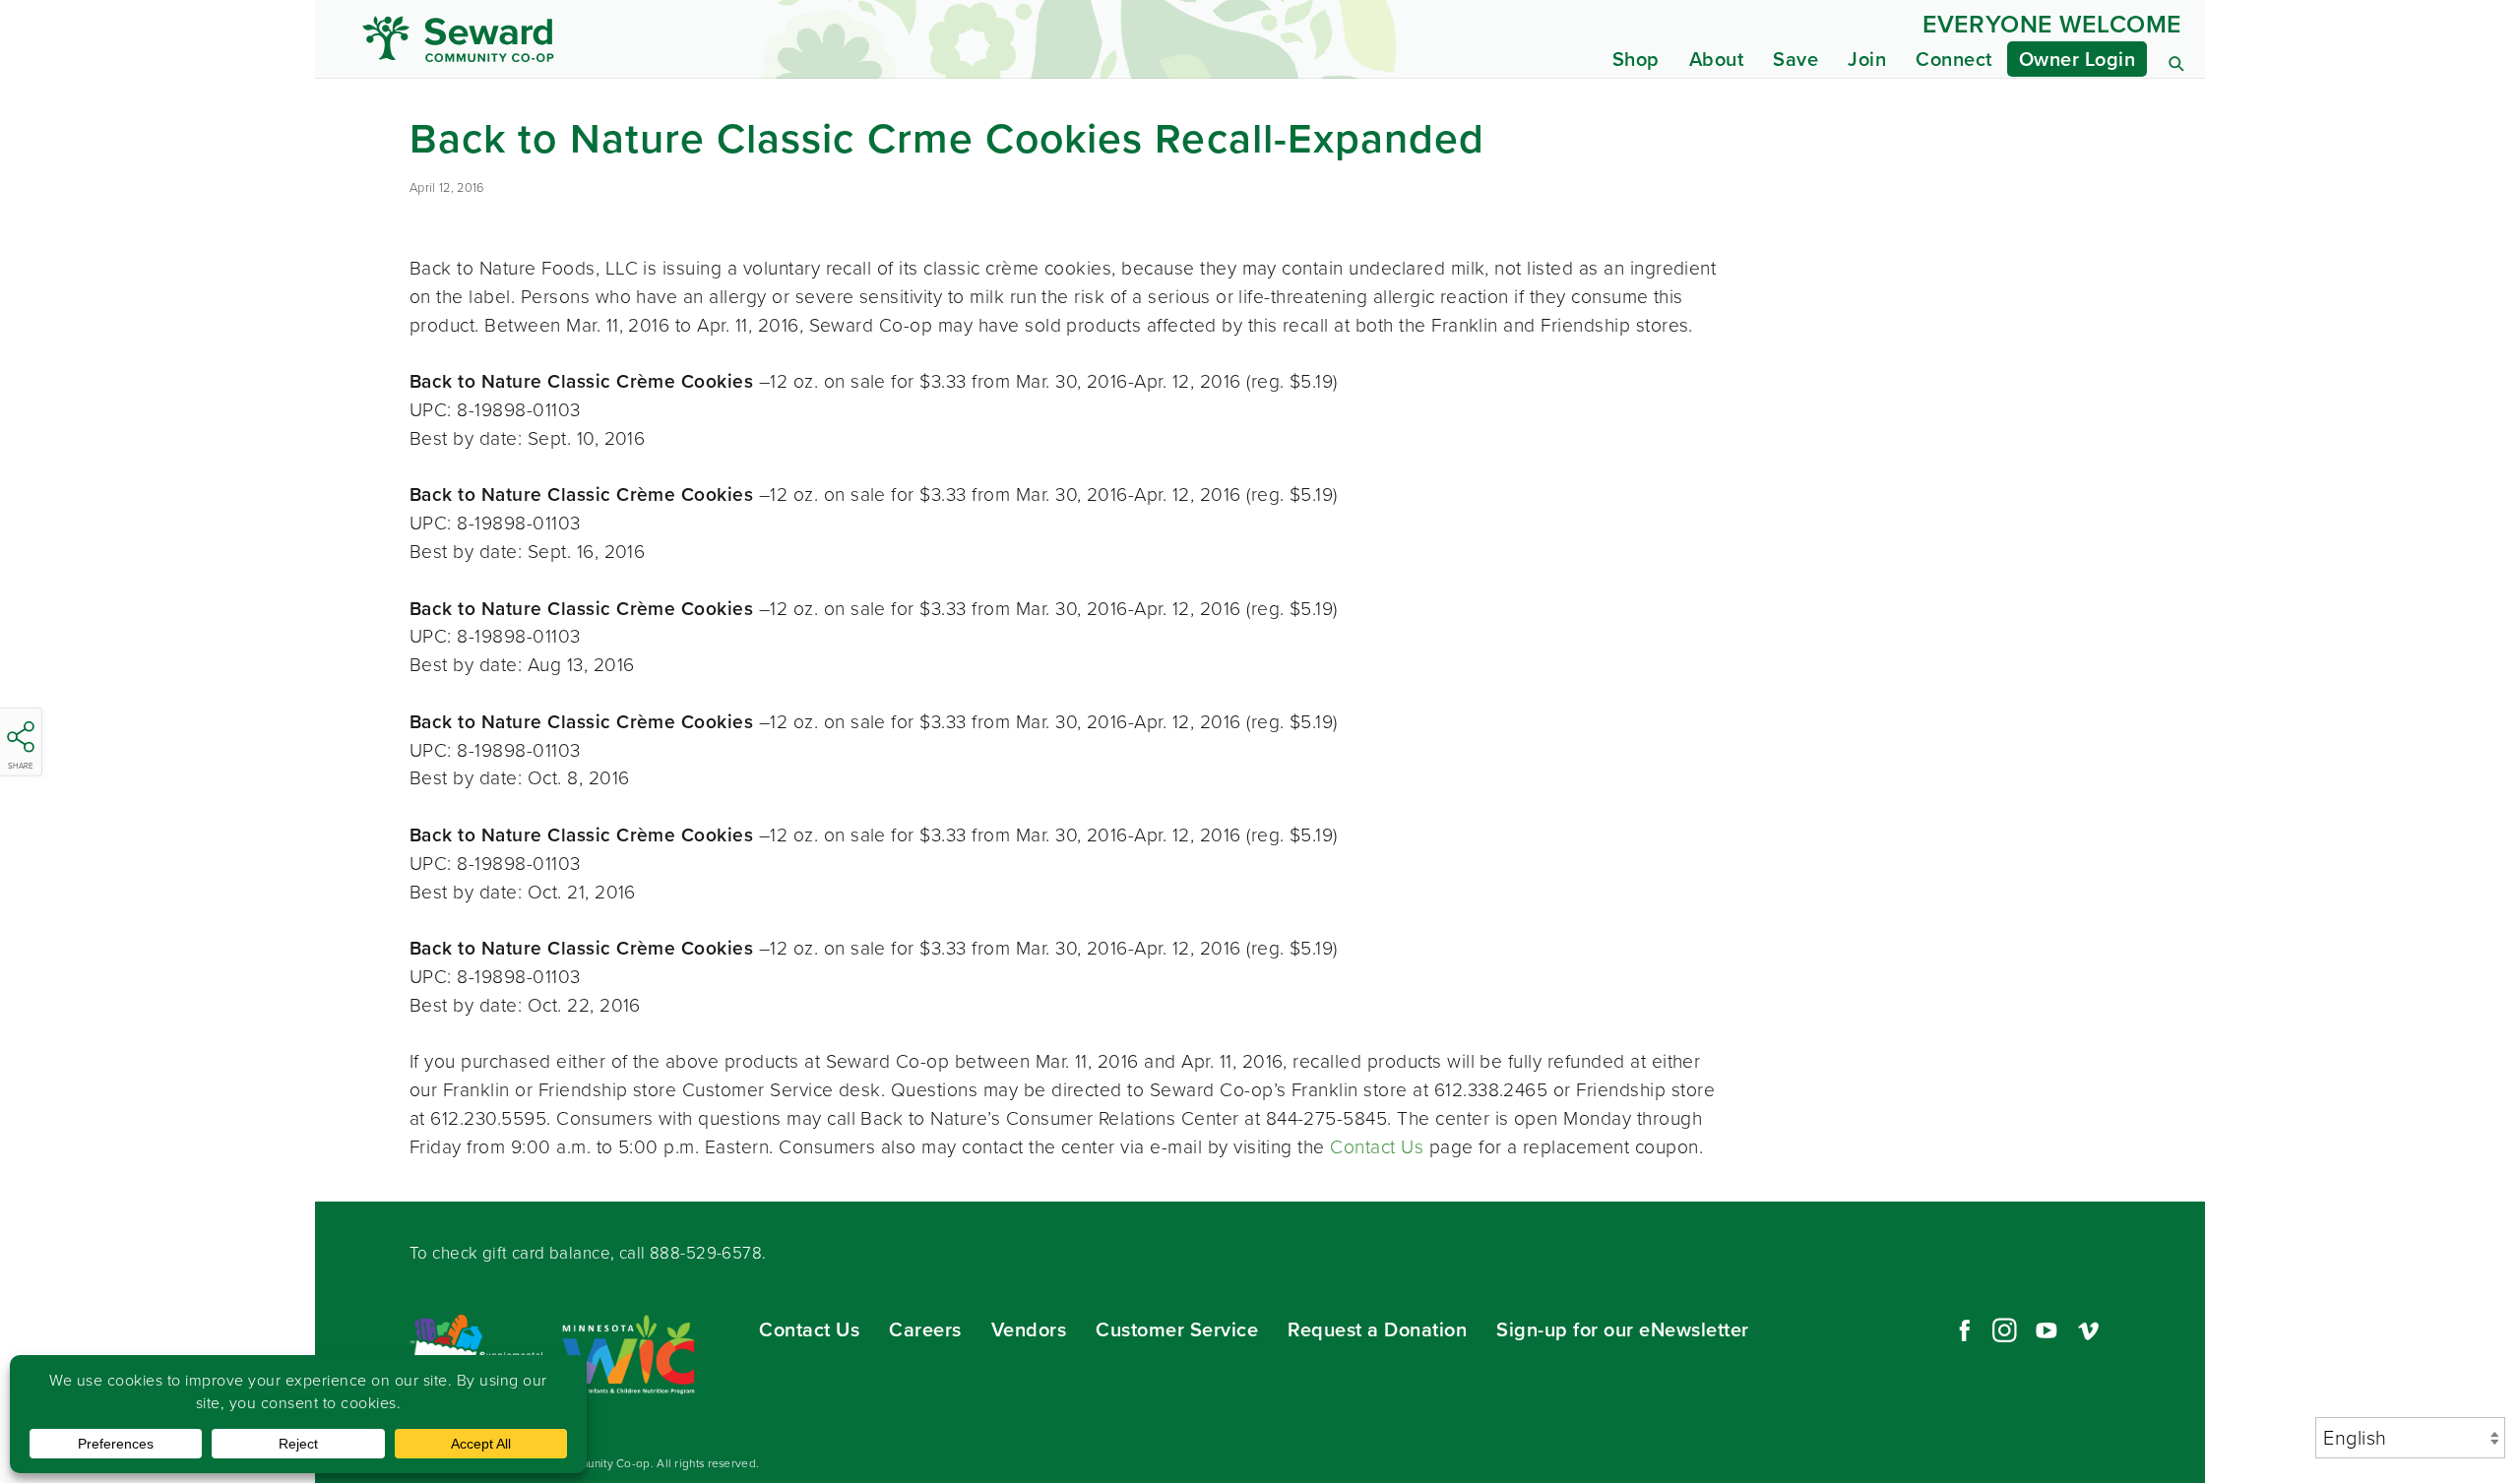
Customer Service (1177, 1329)
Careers (925, 1329)
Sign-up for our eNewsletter (1623, 1329)
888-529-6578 (706, 1253)
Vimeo (2089, 1330)
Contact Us (1377, 1147)
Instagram (2004, 1330)
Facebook (1962, 1330)
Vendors (1029, 1329)
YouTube (2047, 1330)
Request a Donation (1377, 1329)
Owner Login (2078, 59)
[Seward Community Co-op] (598, 39)
